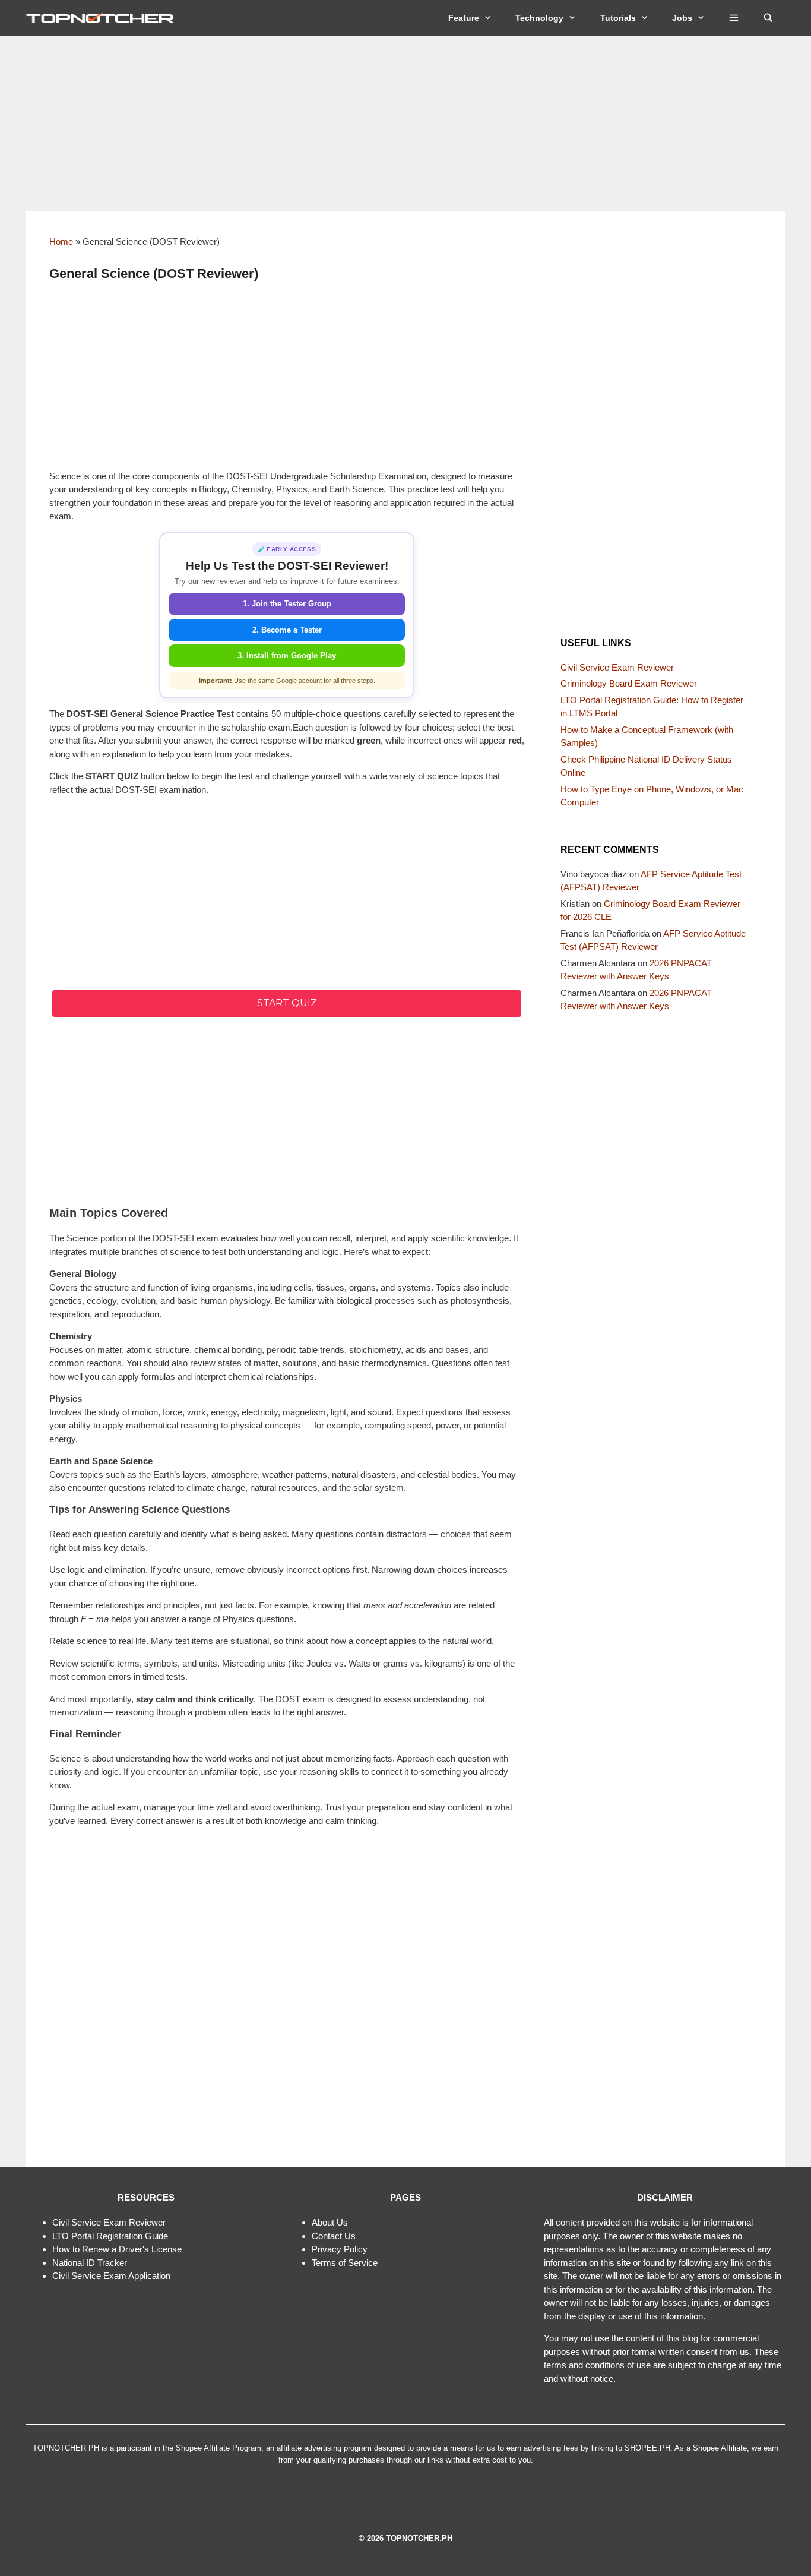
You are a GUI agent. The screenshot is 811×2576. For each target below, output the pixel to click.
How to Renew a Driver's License (117, 2249)
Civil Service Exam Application (111, 2276)
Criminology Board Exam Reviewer (629, 683)
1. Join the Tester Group (287, 604)
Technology (539, 18)
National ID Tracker (90, 2263)
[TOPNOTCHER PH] (103, 18)
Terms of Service (345, 2263)
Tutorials (618, 18)
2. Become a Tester (287, 630)
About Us (330, 2222)
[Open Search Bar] (768, 18)
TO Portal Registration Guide (112, 2236)
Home (61, 241)
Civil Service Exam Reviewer (617, 667)
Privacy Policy (340, 2249)
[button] (734, 18)
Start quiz (287, 1003)
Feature (464, 18)
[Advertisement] (405, 124)
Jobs (682, 18)
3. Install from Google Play (287, 655)
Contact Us (334, 2236)
